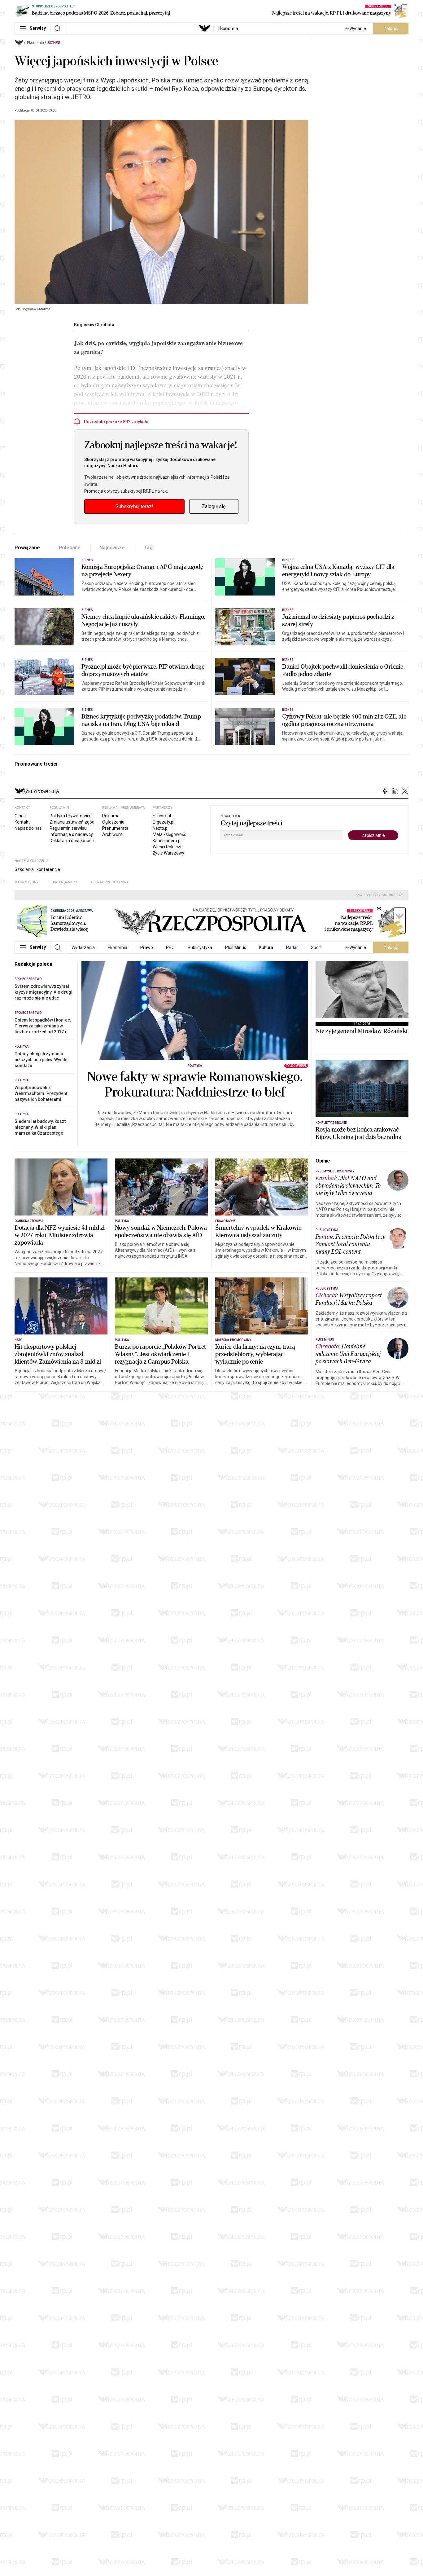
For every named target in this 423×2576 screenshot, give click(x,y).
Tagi (149, 548)
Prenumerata (115, 828)
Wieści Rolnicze (168, 847)
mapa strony (27, 882)
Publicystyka (200, 947)
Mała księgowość (169, 834)
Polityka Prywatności (70, 816)
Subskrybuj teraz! (134, 506)
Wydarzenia (83, 947)
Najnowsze (112, 548)
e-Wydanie (356, 29)
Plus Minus (236, 947)
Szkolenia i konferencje (37, 869)
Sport (316, 947)
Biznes (54, 43)
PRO (170, 947)
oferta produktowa (110, 882)
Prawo (147, 947)
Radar (292, 947)
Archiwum (112, 834)
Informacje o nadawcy (71, 834)
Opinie (323, 1161)
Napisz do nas (28, 828)
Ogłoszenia (113, 822)
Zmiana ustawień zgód (72, 822)
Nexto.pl (161, 828)
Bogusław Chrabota (94, 325)
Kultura (266, 947)
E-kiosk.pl (162, 816)
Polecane (70, 548)
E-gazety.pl (164, 822)
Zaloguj (391, 29)
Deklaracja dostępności (72, 841)
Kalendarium (65, 882)
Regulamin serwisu (68, 828)
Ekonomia (228, 29)
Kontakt (22, 822)
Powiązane (27, 548)
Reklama (111, 816)
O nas (20, 816)
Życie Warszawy (168, 853)
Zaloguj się (214, 506)
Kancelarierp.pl (167, 841)
